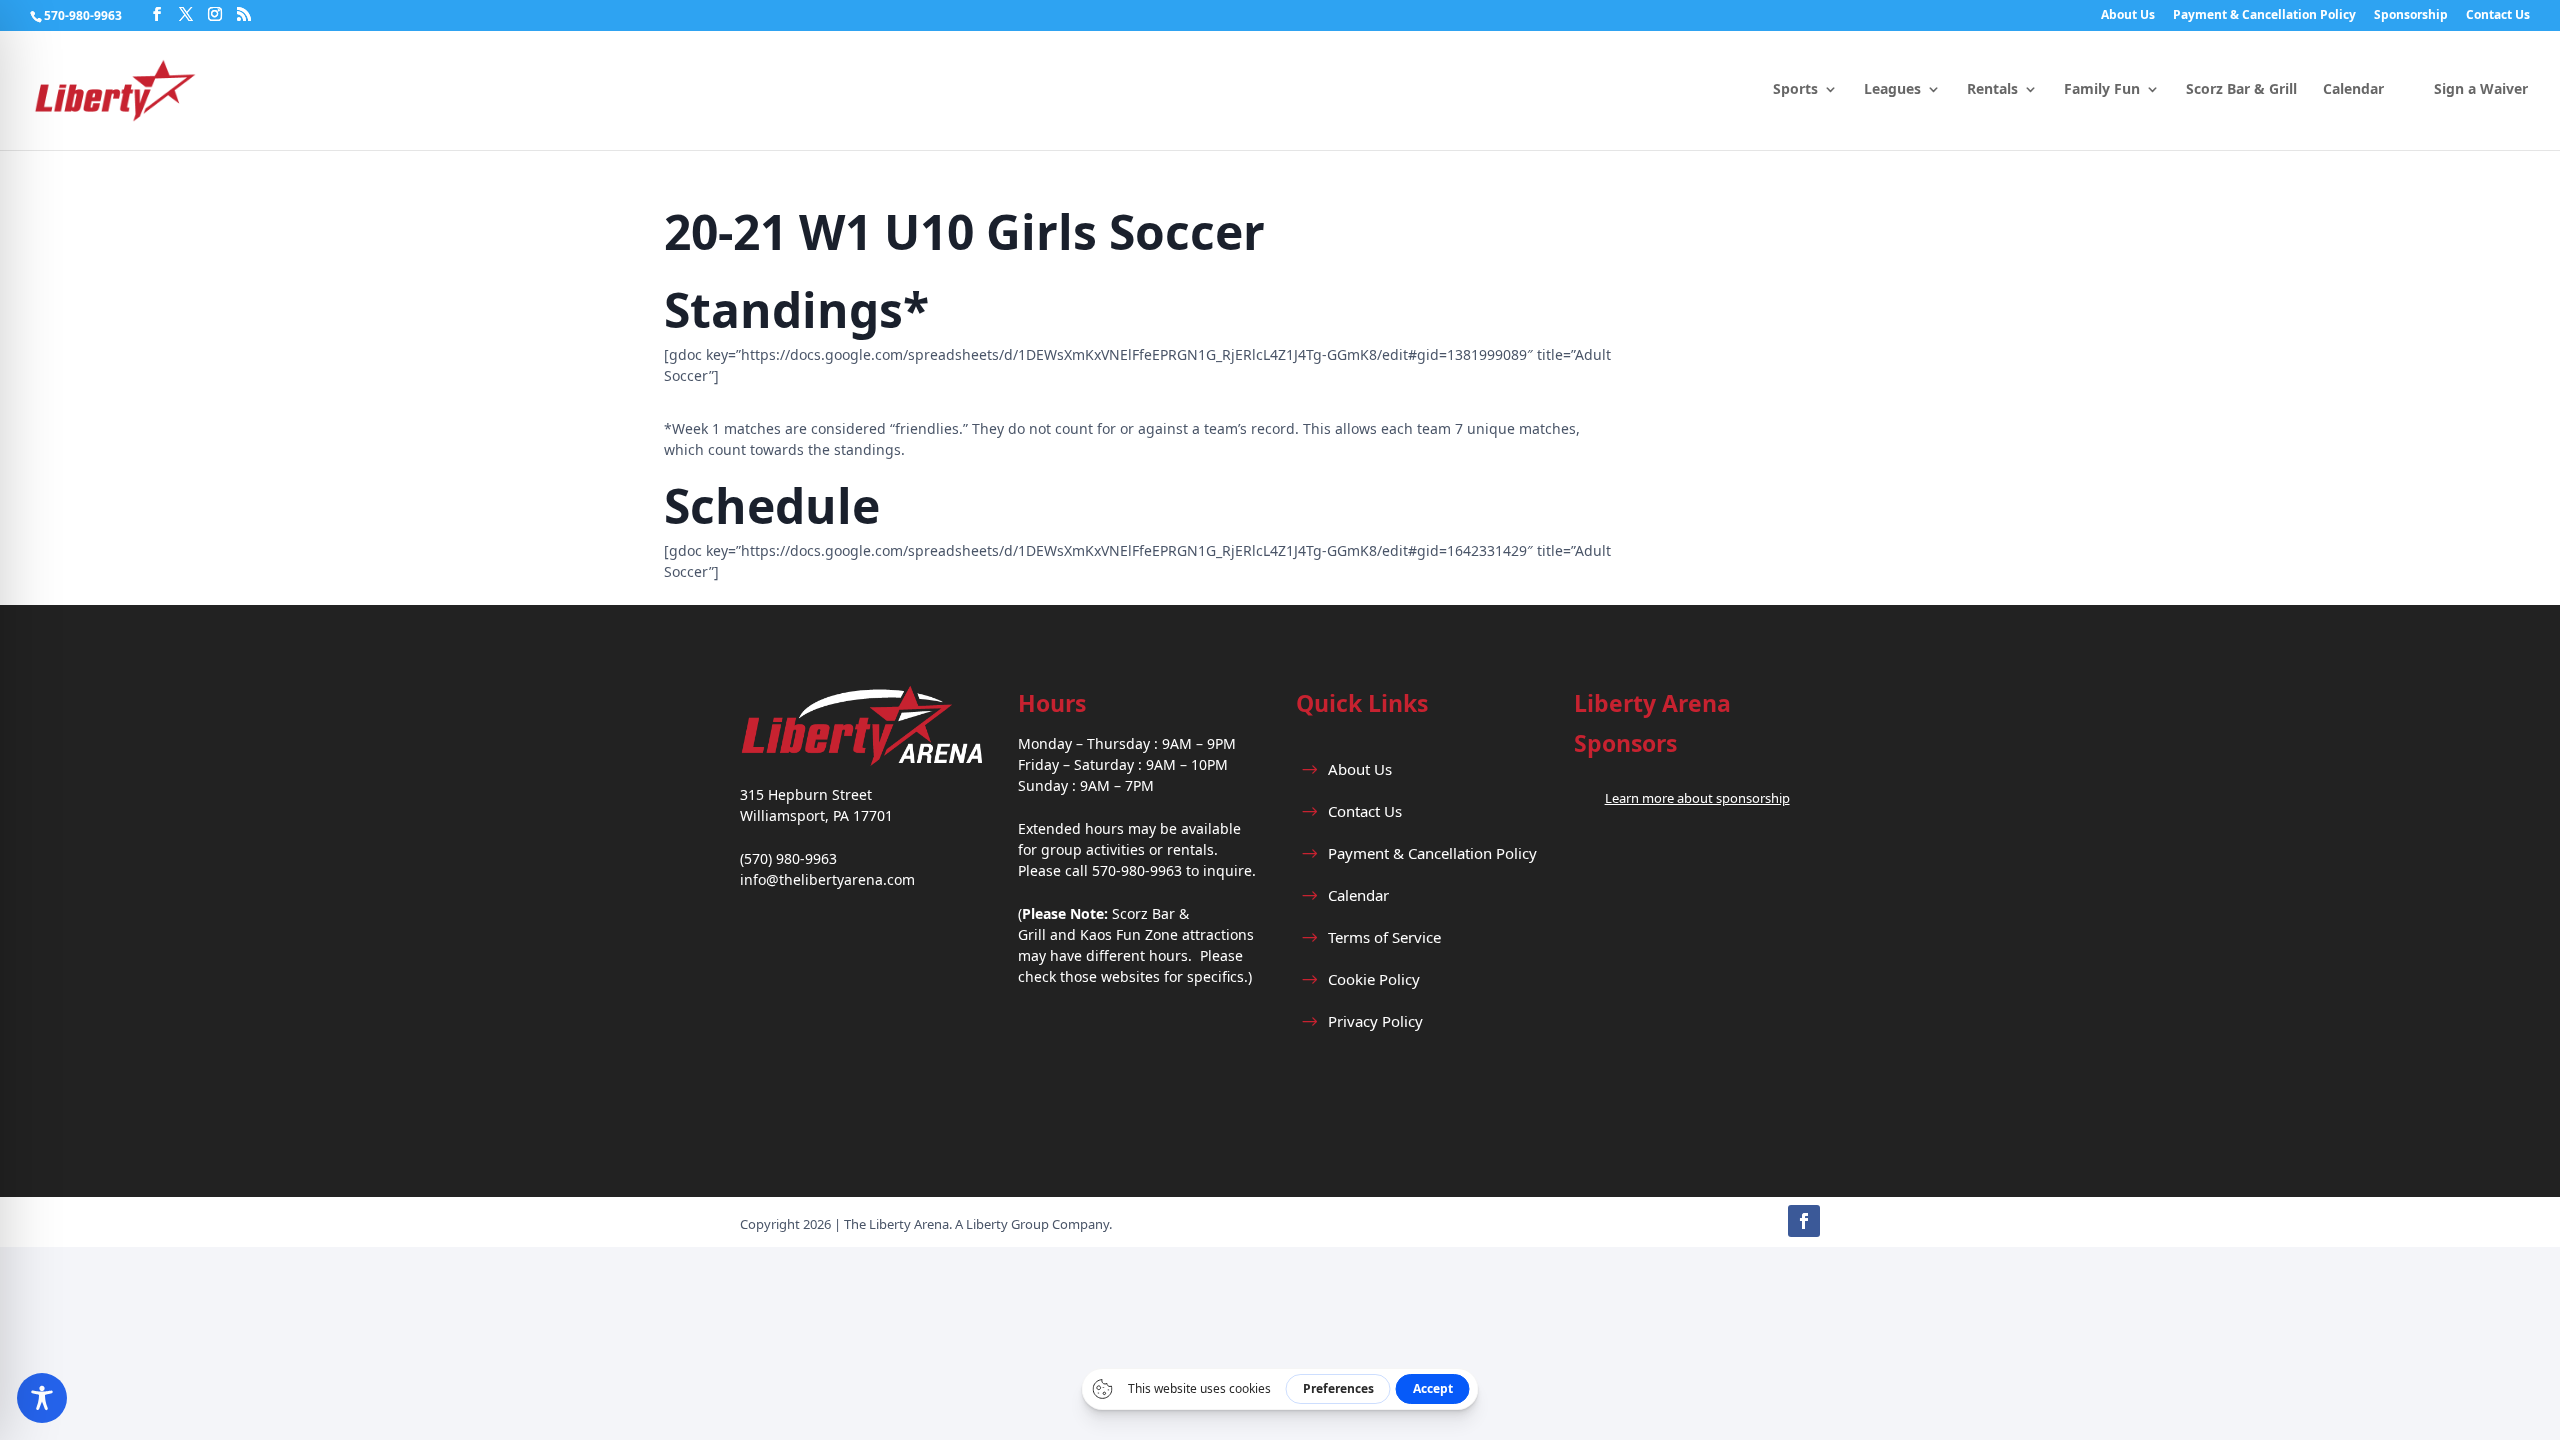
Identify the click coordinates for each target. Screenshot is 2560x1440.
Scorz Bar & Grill (2241, 90)
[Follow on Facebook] (1804, 1221)
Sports (1795, 90)
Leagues (1892, 90)
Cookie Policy (1374, 979)
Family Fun (2102, 90)
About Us (2128, 16)
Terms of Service (1384, 937)
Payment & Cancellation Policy (2264, 16)
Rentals (1992, 90)
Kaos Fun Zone (1129, 934)
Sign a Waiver (2481, 90)
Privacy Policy (1375, 1021)
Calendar (2353, 90)
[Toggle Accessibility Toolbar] (42, 1398)
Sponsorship (2411, 16)
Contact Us (2498, 16)
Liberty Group (1007, 1224)
